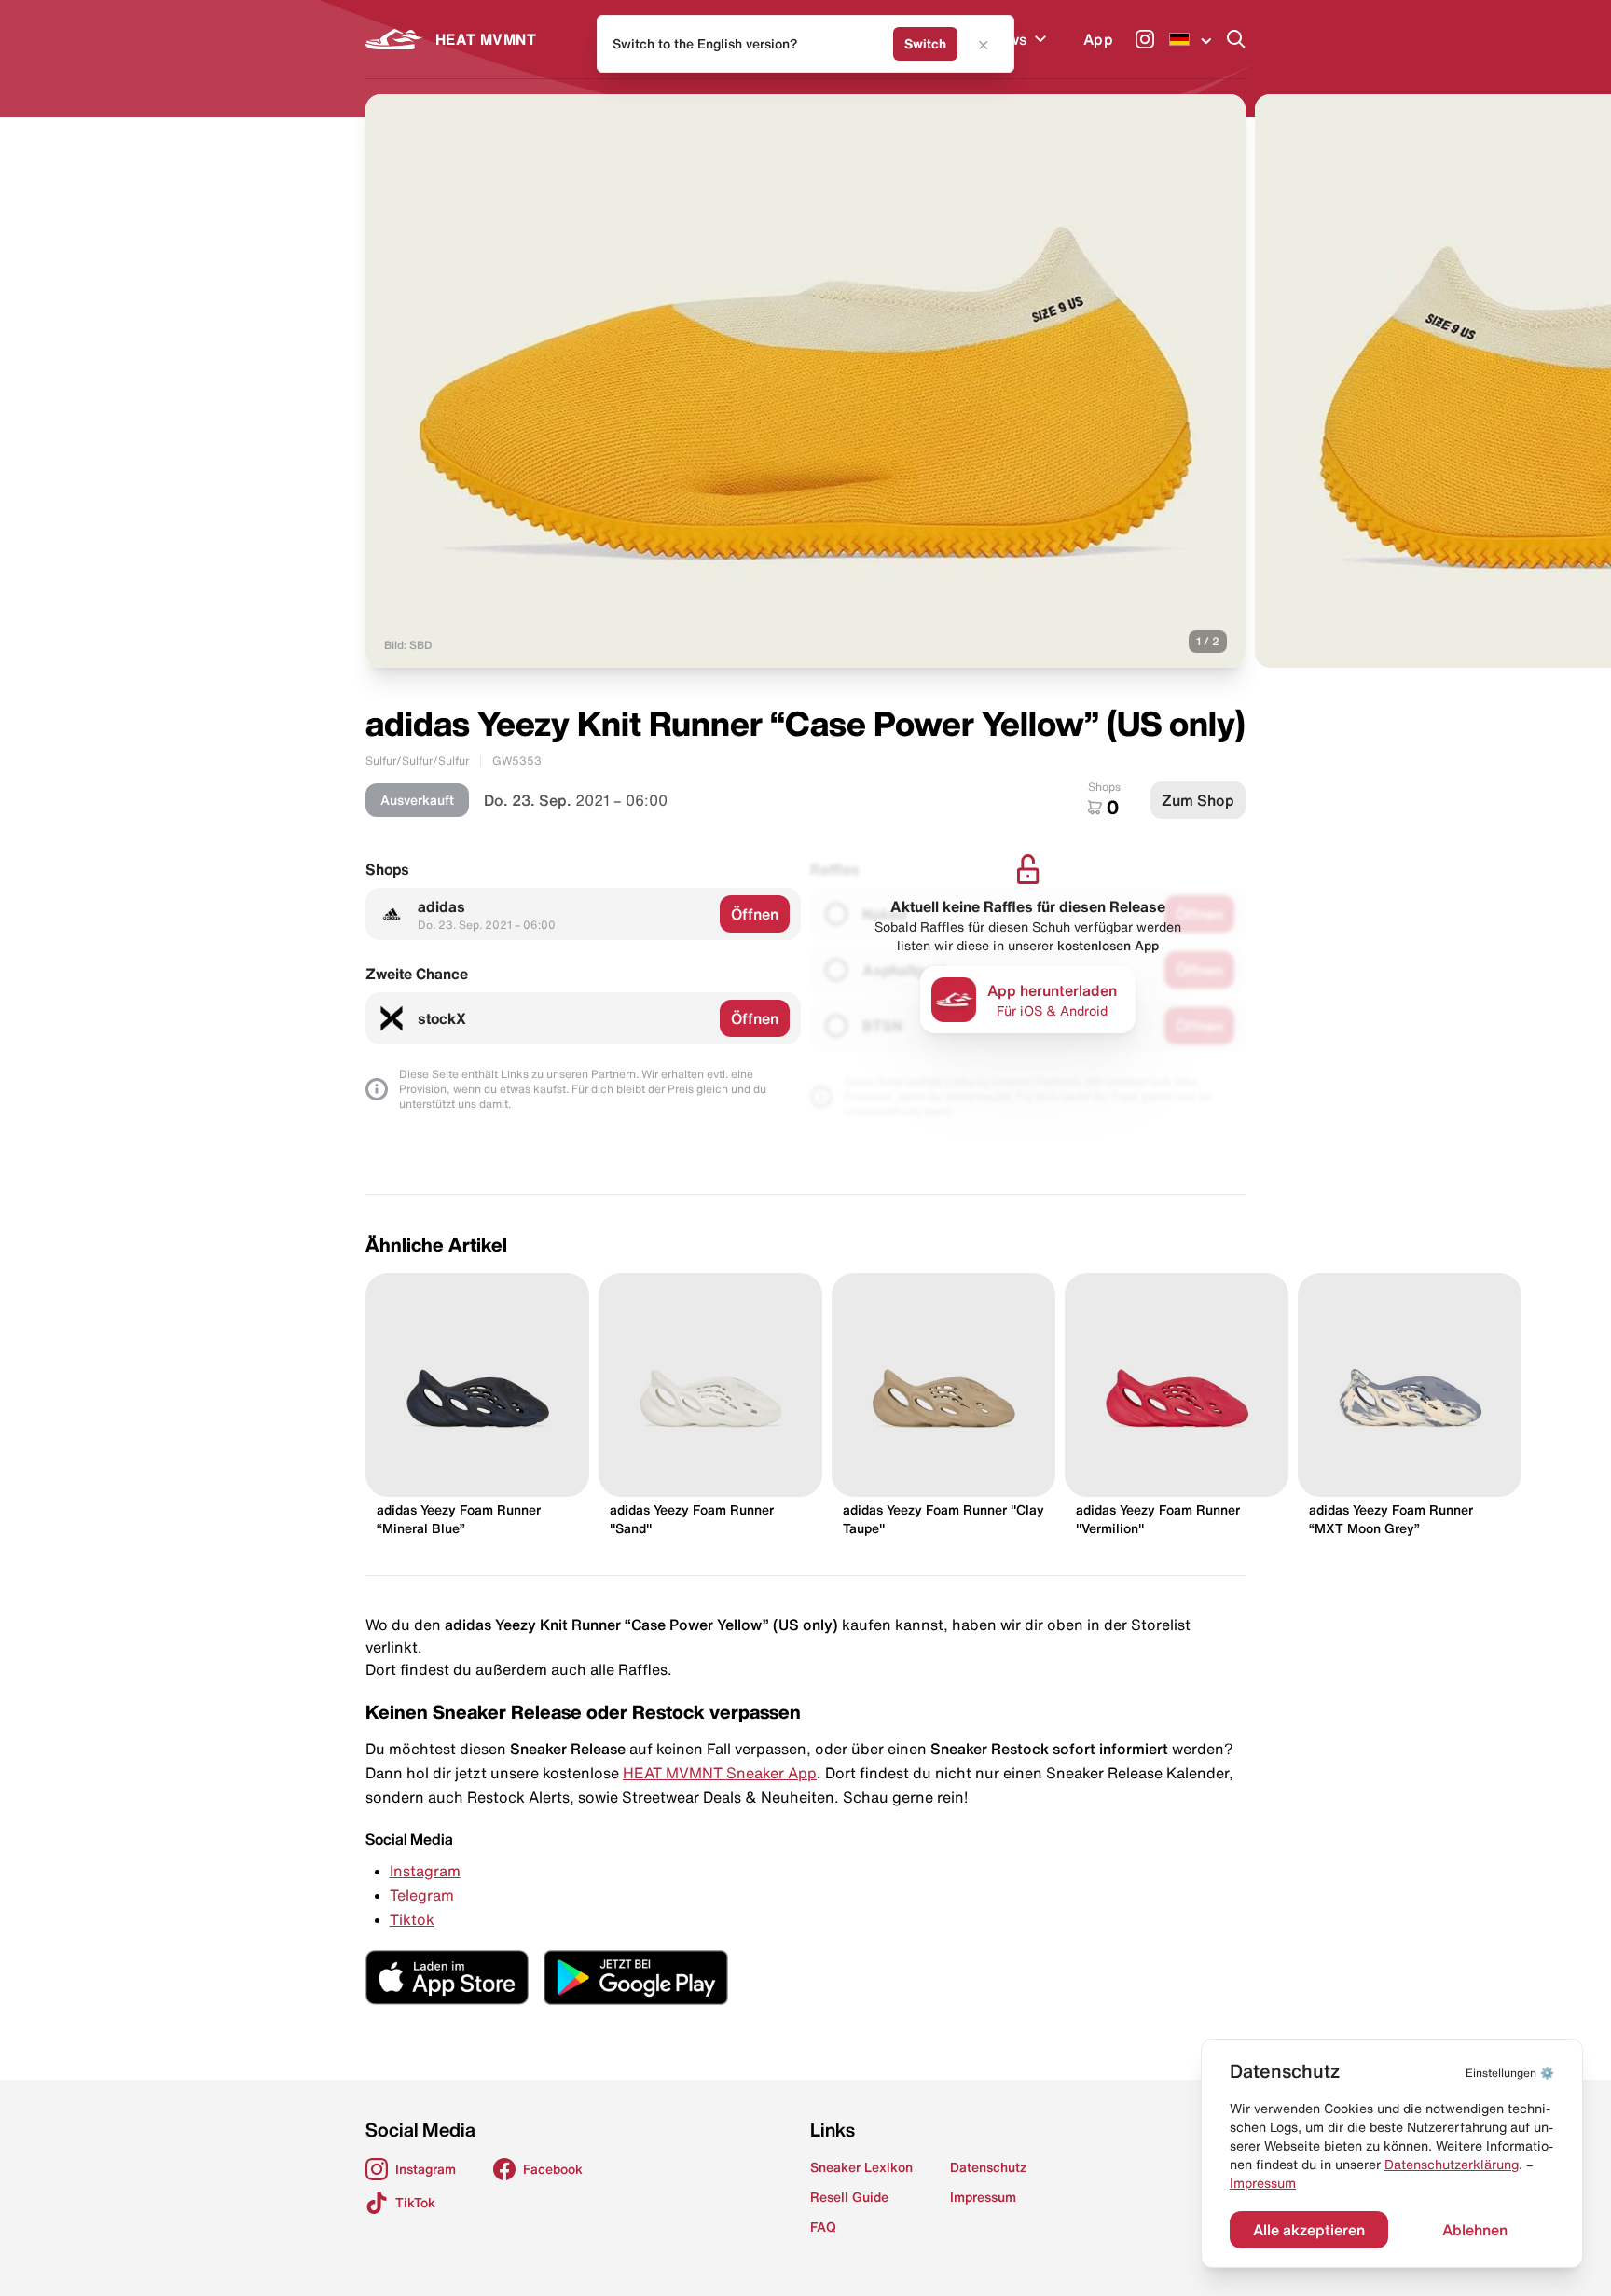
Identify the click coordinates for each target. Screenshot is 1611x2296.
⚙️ (1510, 2073)
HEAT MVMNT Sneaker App (720, 1773)
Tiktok (412, 1919)
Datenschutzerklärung (1452, 2165)
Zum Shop (1198, 800)
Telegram (422, 1895)
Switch (925, 44)
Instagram (425, 1871)
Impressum (1263, 2183)
